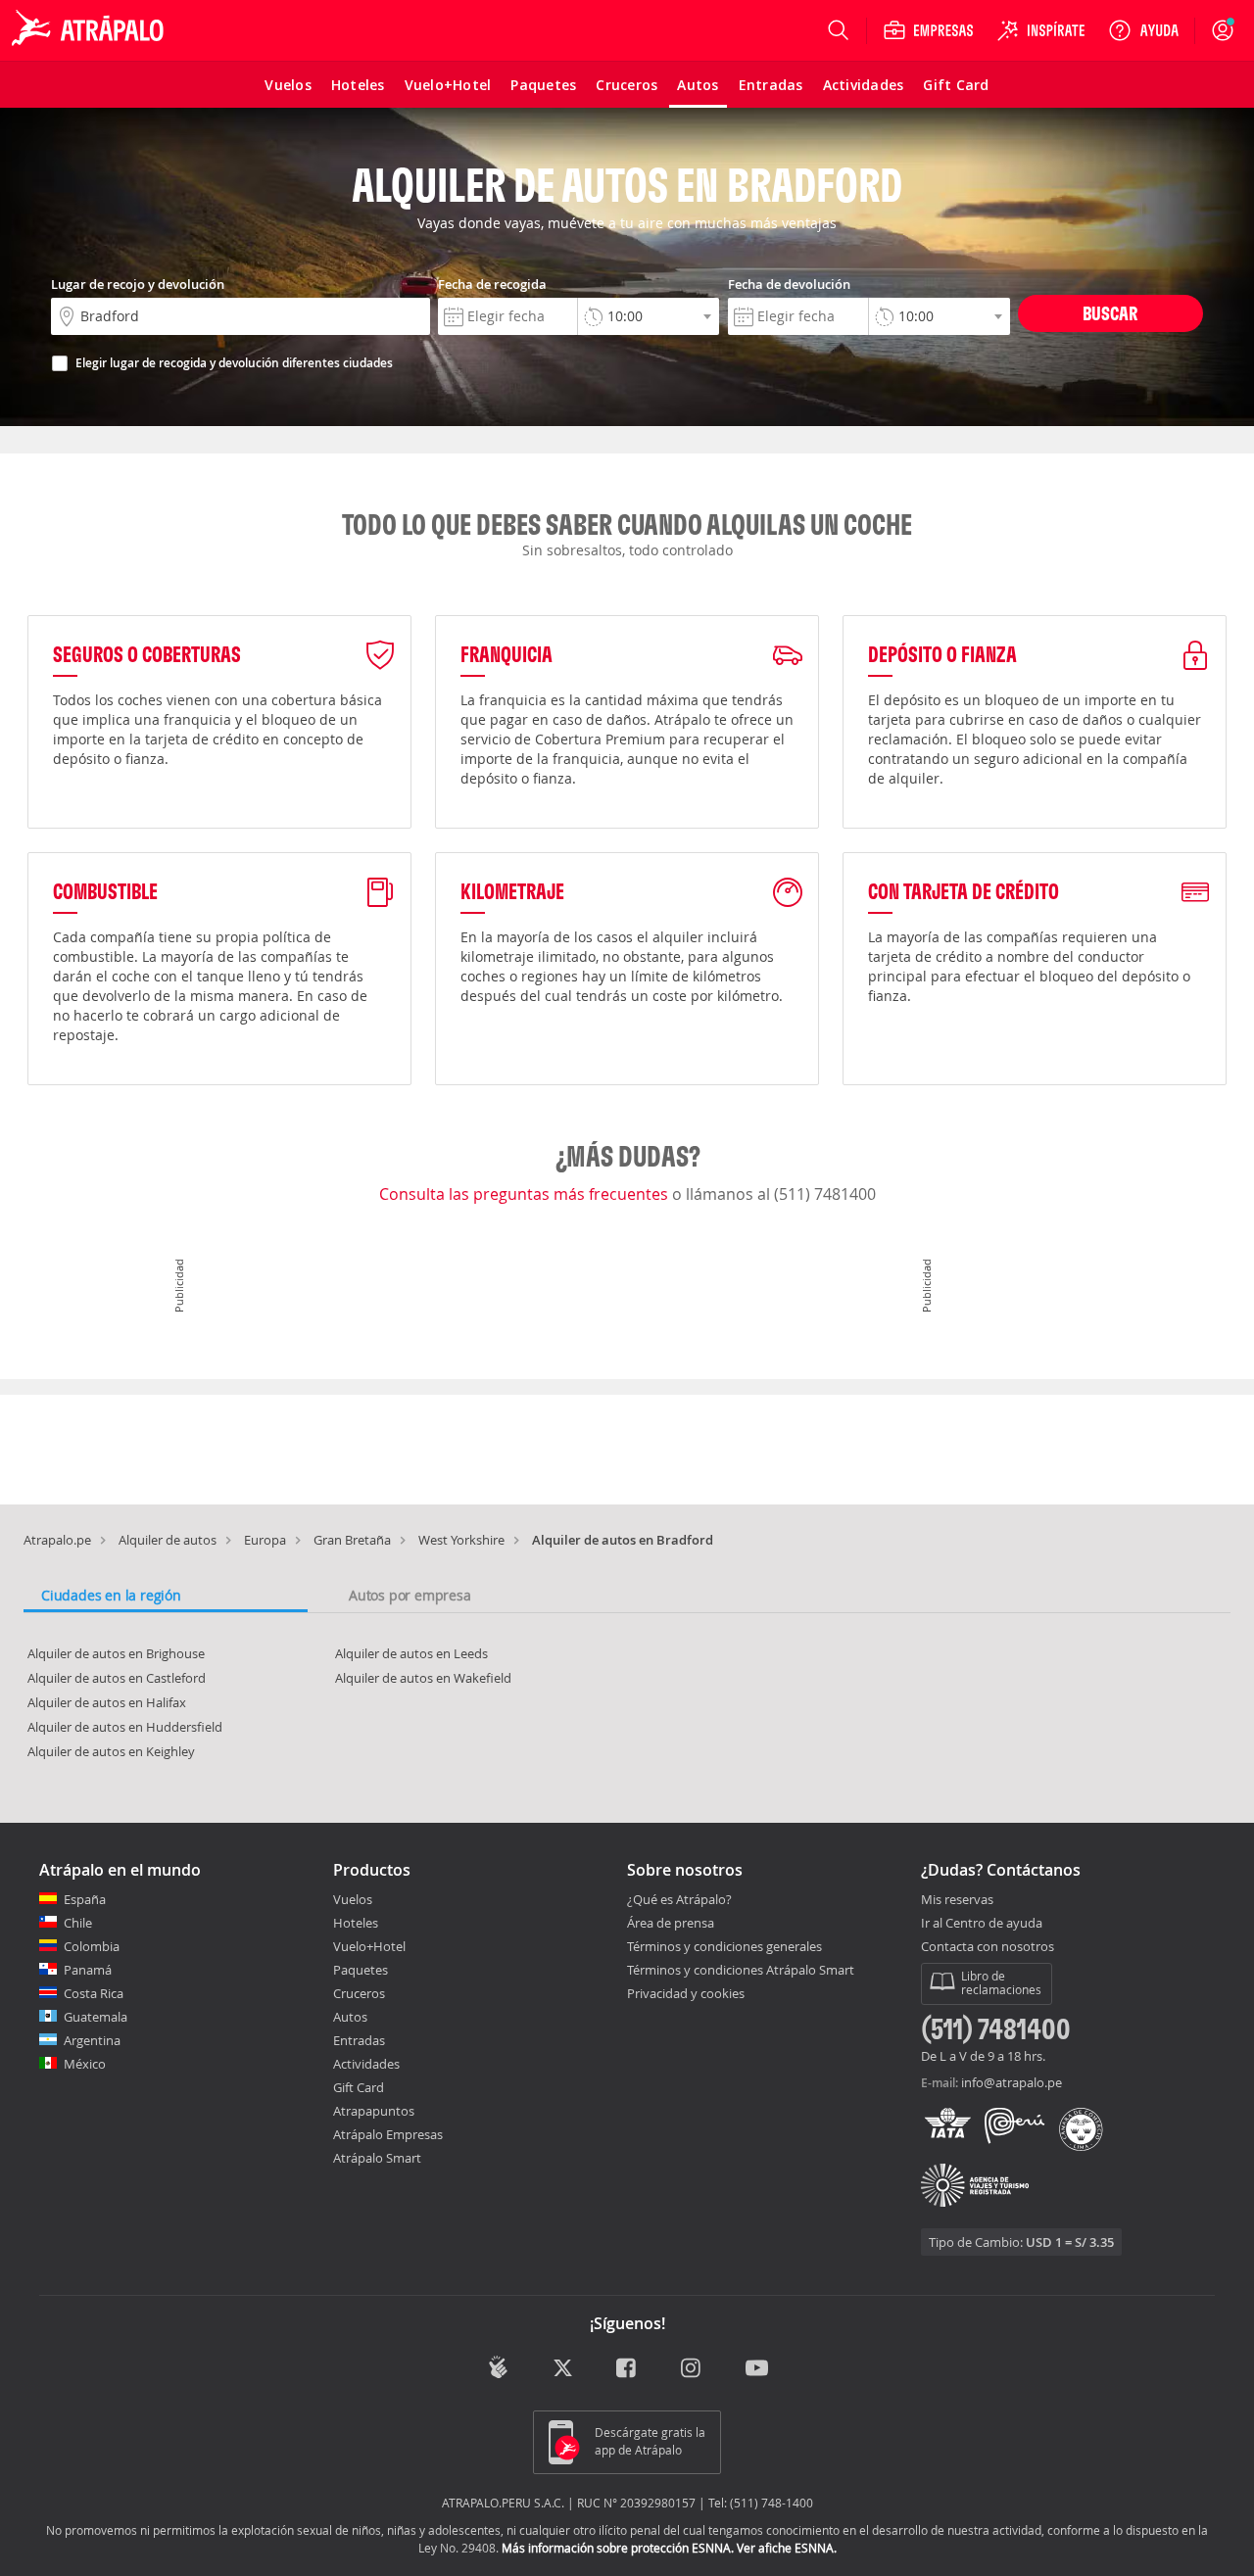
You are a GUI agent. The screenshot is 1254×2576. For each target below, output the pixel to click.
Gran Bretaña (352, 1540)
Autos (350, 2017)
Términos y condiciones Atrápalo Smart (741, 1970)
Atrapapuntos (374, 2111)
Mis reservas (957, 1900)
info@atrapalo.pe (1012, 2082)
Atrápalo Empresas (388, 2134)
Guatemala (96, 2017)
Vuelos (353, 1899)
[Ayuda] (1143, 30)
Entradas (359, 2040)
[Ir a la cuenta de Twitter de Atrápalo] (563, 2370)
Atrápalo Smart (377, 2158)
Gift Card (359, 2087)
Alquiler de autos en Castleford (117, 1678)
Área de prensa (671, 1923)
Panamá (88, 1970)
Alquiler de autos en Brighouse (116, 1653)
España (85, 1899)
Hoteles (356, 1923)
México (85, 2064)
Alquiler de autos (168, 1540)
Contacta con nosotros (988, 1947)
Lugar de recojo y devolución (138, 284)
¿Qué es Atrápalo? (679, 1899)
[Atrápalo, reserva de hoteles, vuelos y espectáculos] (90, 30)
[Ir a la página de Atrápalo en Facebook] (627, 2370)
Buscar (1110, 313)
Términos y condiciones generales (724, 1946)
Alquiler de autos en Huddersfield (125, 1727)
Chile (78, 1923)
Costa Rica (94, 1993)
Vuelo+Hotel (369, 1946)
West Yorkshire (461, 1540)
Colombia (92, 1946)
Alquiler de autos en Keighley (111, 1751)
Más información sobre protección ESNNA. (618, 2548)
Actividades (366, 2064)
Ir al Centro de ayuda (982, 1924)
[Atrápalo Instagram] (692, 2370)
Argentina (92, 2040)
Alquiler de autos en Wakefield (423, 1678)
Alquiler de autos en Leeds (411, 1653)
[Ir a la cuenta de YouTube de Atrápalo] (757, 2370)
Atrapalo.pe (57, 1540)
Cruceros (359, 1993)
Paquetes (361, 1970)
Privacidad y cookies (686, 1993)
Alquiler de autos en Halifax (107, 1702)
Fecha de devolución (789, 284)
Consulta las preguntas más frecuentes (526, 1194)
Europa (265, 1540)
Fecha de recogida (492, 284)
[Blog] (498, 2368)
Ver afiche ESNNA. (787, 2548)
